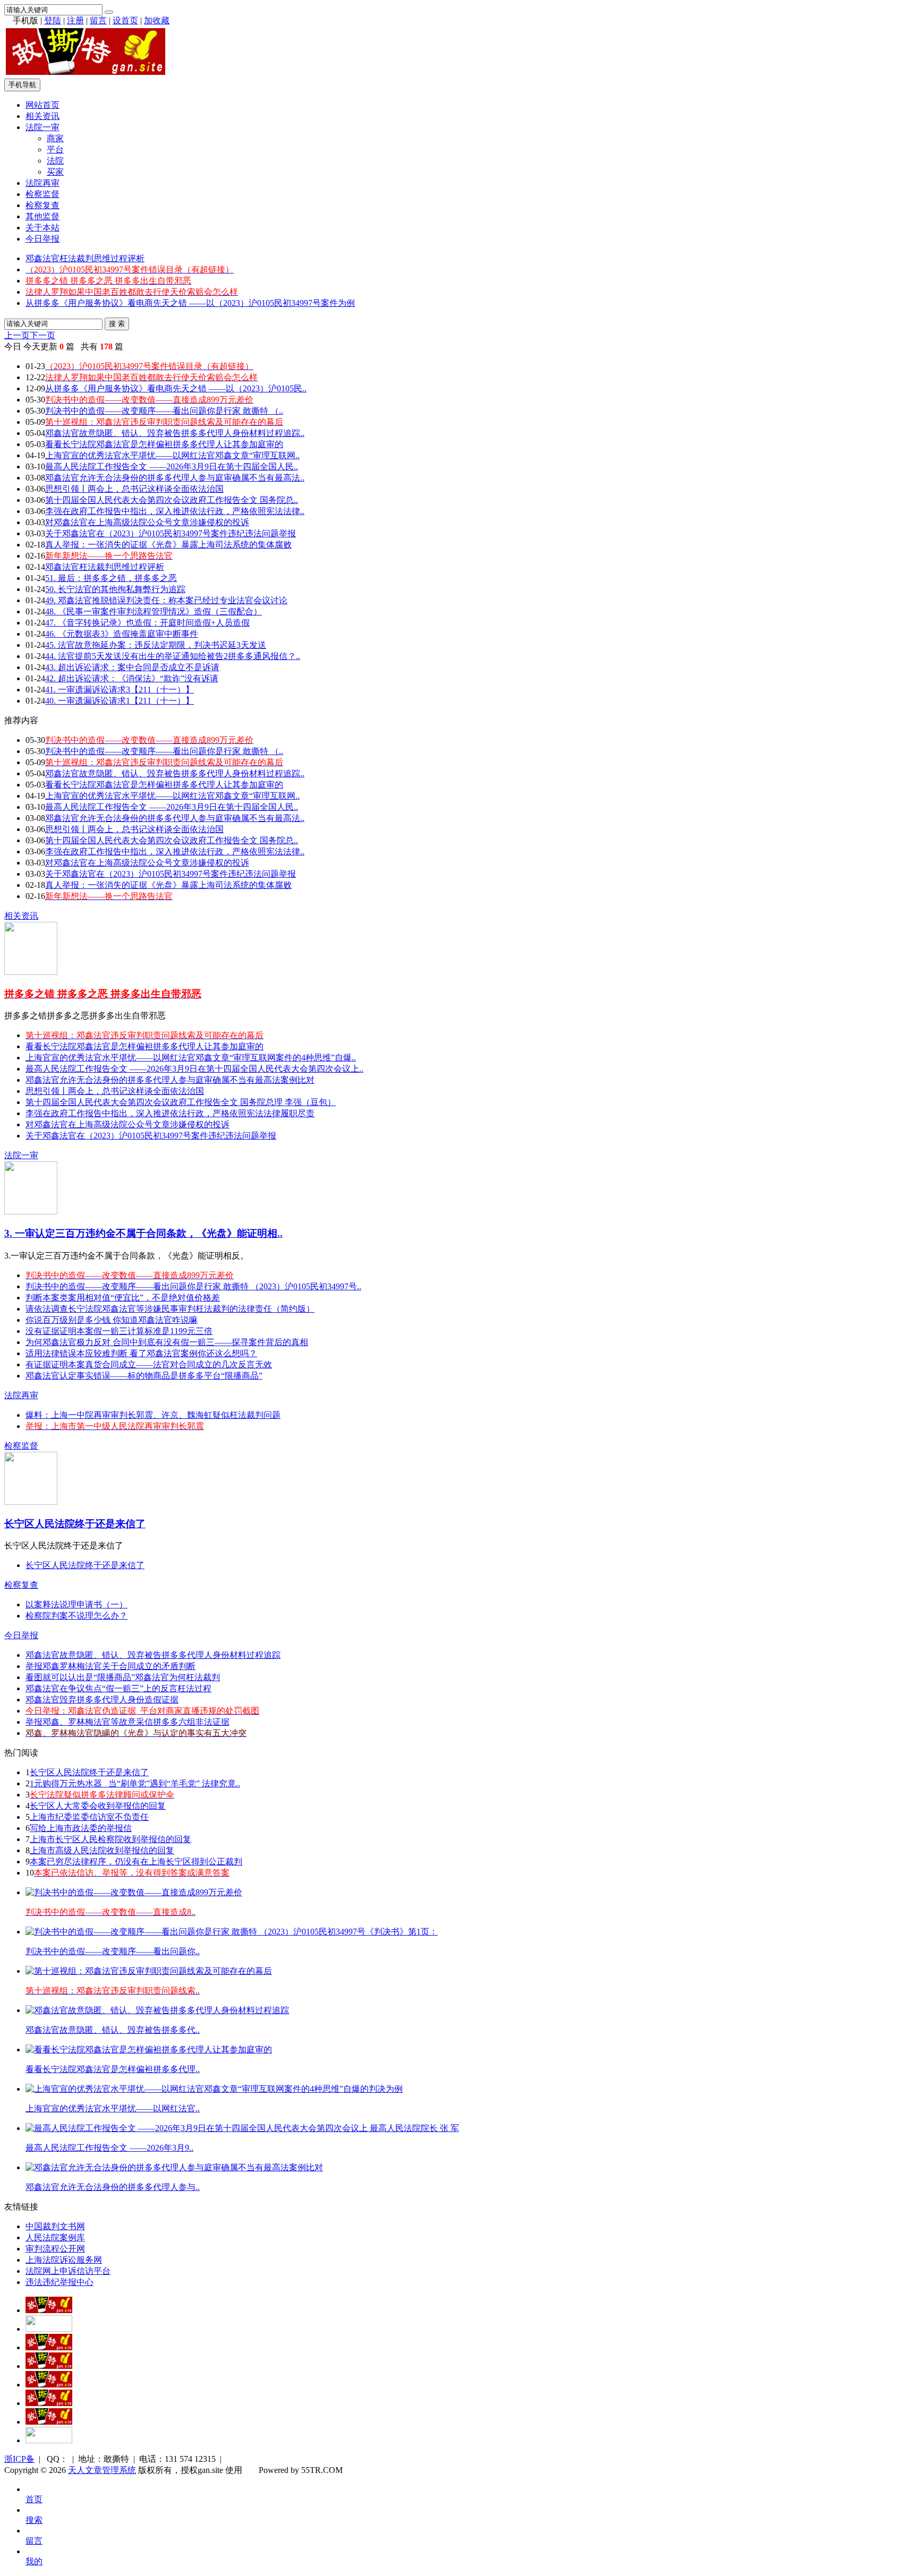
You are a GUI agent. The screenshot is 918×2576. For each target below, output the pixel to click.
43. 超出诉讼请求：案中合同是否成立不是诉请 (132, 667)
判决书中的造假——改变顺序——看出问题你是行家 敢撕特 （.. (164, 411)
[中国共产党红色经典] (49, 2366)
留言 (98, 20)
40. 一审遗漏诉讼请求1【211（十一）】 (120, 701)
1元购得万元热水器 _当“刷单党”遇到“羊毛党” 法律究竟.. (135, 1783)
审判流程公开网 (55, 2249)
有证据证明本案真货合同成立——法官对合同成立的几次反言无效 (149, 1364)
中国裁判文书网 (55, 2226)
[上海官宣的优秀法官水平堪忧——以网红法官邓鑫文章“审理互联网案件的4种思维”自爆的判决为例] (214, 2089)
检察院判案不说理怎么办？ (76, 1616)
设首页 (125, 20)
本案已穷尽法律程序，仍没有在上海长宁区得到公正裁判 (136, 1862)
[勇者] (49, 2422)
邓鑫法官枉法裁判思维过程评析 (85, 258)
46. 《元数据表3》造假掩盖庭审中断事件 (122, 634)
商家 (55, 138)
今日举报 (42, 239)
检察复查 (42, 205)
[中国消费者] (49, 2347)
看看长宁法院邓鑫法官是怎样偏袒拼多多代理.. (113, 2069)
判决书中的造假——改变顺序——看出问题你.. (113, 1951)
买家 (55, 172)
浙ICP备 (19, 2459)
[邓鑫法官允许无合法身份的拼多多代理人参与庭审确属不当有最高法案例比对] (174, 2167)
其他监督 (42, 216)
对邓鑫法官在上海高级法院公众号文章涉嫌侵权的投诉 (147, 522)
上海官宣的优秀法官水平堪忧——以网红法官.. (113, 2108)
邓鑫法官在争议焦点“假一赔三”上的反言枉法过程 (118, 1688)
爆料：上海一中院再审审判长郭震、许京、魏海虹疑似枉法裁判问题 (153, 1415)
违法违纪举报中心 (59, 2282)
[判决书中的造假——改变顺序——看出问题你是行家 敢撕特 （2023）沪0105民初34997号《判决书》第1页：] (232, 1932)
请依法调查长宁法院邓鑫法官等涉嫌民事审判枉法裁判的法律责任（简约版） (170, 1309)
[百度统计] (49, 2440)
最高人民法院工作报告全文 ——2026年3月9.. (109, 2148)
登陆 (53, 20)
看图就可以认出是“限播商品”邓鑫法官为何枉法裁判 (123, 1677)
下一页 (42, 335)
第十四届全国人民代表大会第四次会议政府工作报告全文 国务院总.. (172, 500)
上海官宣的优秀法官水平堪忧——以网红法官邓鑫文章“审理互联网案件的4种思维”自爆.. (191, 1058)
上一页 (17, 335)
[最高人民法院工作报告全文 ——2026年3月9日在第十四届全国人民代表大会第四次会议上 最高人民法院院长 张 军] (242, 2128)
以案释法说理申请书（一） (76, 1604)
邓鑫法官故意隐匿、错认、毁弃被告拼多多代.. (113, 2030)
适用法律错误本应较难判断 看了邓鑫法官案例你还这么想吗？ (141, 1353)
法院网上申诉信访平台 (68, 2271)
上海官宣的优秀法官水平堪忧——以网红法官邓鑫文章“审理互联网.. (172, 455)
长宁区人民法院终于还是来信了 (75, 1524)
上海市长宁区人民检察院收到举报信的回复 (110, 1839)
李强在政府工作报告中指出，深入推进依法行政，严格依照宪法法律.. (175, 511)
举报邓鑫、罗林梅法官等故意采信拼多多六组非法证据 (127, 1722)
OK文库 (256, 2481)
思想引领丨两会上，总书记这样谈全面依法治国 (134, 489)
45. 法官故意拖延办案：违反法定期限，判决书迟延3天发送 (156, 645)
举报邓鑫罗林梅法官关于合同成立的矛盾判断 (110, 1666)
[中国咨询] (49, 2329)
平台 (55, 149)
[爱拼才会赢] (49, 2310)
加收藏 (157, 20)
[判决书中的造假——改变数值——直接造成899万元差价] (134, 1892)
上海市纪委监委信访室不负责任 (89, 1817)
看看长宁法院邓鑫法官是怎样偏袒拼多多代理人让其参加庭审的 (164, 444)
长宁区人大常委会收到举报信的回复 (98, 1806)
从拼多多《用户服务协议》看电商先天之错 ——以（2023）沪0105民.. (176, 388)
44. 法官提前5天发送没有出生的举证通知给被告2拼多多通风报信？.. (173, 656)
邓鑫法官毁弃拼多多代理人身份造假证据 (102, 1700)
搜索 (34, 2520)
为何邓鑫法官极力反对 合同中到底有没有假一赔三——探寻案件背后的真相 (167, 1342)
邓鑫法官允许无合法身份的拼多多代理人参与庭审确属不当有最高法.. (175, 478)
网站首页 (42, 105)
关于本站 (42, 228)
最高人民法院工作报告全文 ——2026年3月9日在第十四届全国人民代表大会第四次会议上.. (194, 1069)
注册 (75, 20)
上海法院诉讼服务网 (64, 2260)
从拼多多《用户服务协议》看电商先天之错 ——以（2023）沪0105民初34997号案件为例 (190, 303)
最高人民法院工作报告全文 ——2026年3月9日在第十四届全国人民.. (172, 467)
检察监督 (42, 194)
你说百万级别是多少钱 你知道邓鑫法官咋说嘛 (112, 1320)
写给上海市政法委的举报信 (81, 1828)
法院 (55, 161)
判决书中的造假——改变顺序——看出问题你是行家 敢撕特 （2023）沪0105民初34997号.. (193, 1286)
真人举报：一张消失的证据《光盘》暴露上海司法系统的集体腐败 (168, 545)
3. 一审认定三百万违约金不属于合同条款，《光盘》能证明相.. (143, 1233)
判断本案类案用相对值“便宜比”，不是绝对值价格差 (123, 1298)
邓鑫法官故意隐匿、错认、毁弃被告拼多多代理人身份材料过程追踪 (153, 1655)
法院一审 (42, 127)
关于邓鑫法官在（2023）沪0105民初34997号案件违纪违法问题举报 (171, 533)
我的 (34, 2561)
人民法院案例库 (55, 2237)
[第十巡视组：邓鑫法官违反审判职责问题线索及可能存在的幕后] (149, 1971)
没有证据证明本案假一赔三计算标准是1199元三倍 (119, 1331)
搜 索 (117, 324)
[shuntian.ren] (49, 2403)
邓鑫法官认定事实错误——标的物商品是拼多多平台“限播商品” (144, 1376)
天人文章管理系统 (102, 2470)
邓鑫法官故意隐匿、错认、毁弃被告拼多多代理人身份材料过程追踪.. (175, 433)
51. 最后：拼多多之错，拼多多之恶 (111, 578)
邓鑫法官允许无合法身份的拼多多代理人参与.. (113, 2187)
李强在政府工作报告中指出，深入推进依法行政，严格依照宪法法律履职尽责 (170, 1113)
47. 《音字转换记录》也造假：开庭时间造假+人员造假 (147, 623)
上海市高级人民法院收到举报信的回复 (102, 1850)
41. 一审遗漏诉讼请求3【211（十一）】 (120, 690)
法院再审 (42, 183)
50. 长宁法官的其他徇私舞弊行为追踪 (115, 589)
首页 (34, 2499)
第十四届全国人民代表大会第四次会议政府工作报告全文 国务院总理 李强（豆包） (181, 1102)
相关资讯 (42, 116)
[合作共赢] (49, 2385)
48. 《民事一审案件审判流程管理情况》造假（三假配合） (154, 611)
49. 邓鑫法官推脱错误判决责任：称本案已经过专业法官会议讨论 (166, 600)
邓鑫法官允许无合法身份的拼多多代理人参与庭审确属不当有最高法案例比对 (170, 1080)
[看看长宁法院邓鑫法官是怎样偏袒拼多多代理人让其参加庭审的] (149, 2049)
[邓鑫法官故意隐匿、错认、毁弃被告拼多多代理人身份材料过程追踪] (157, 2010)
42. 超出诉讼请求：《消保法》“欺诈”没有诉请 (132, 678)
